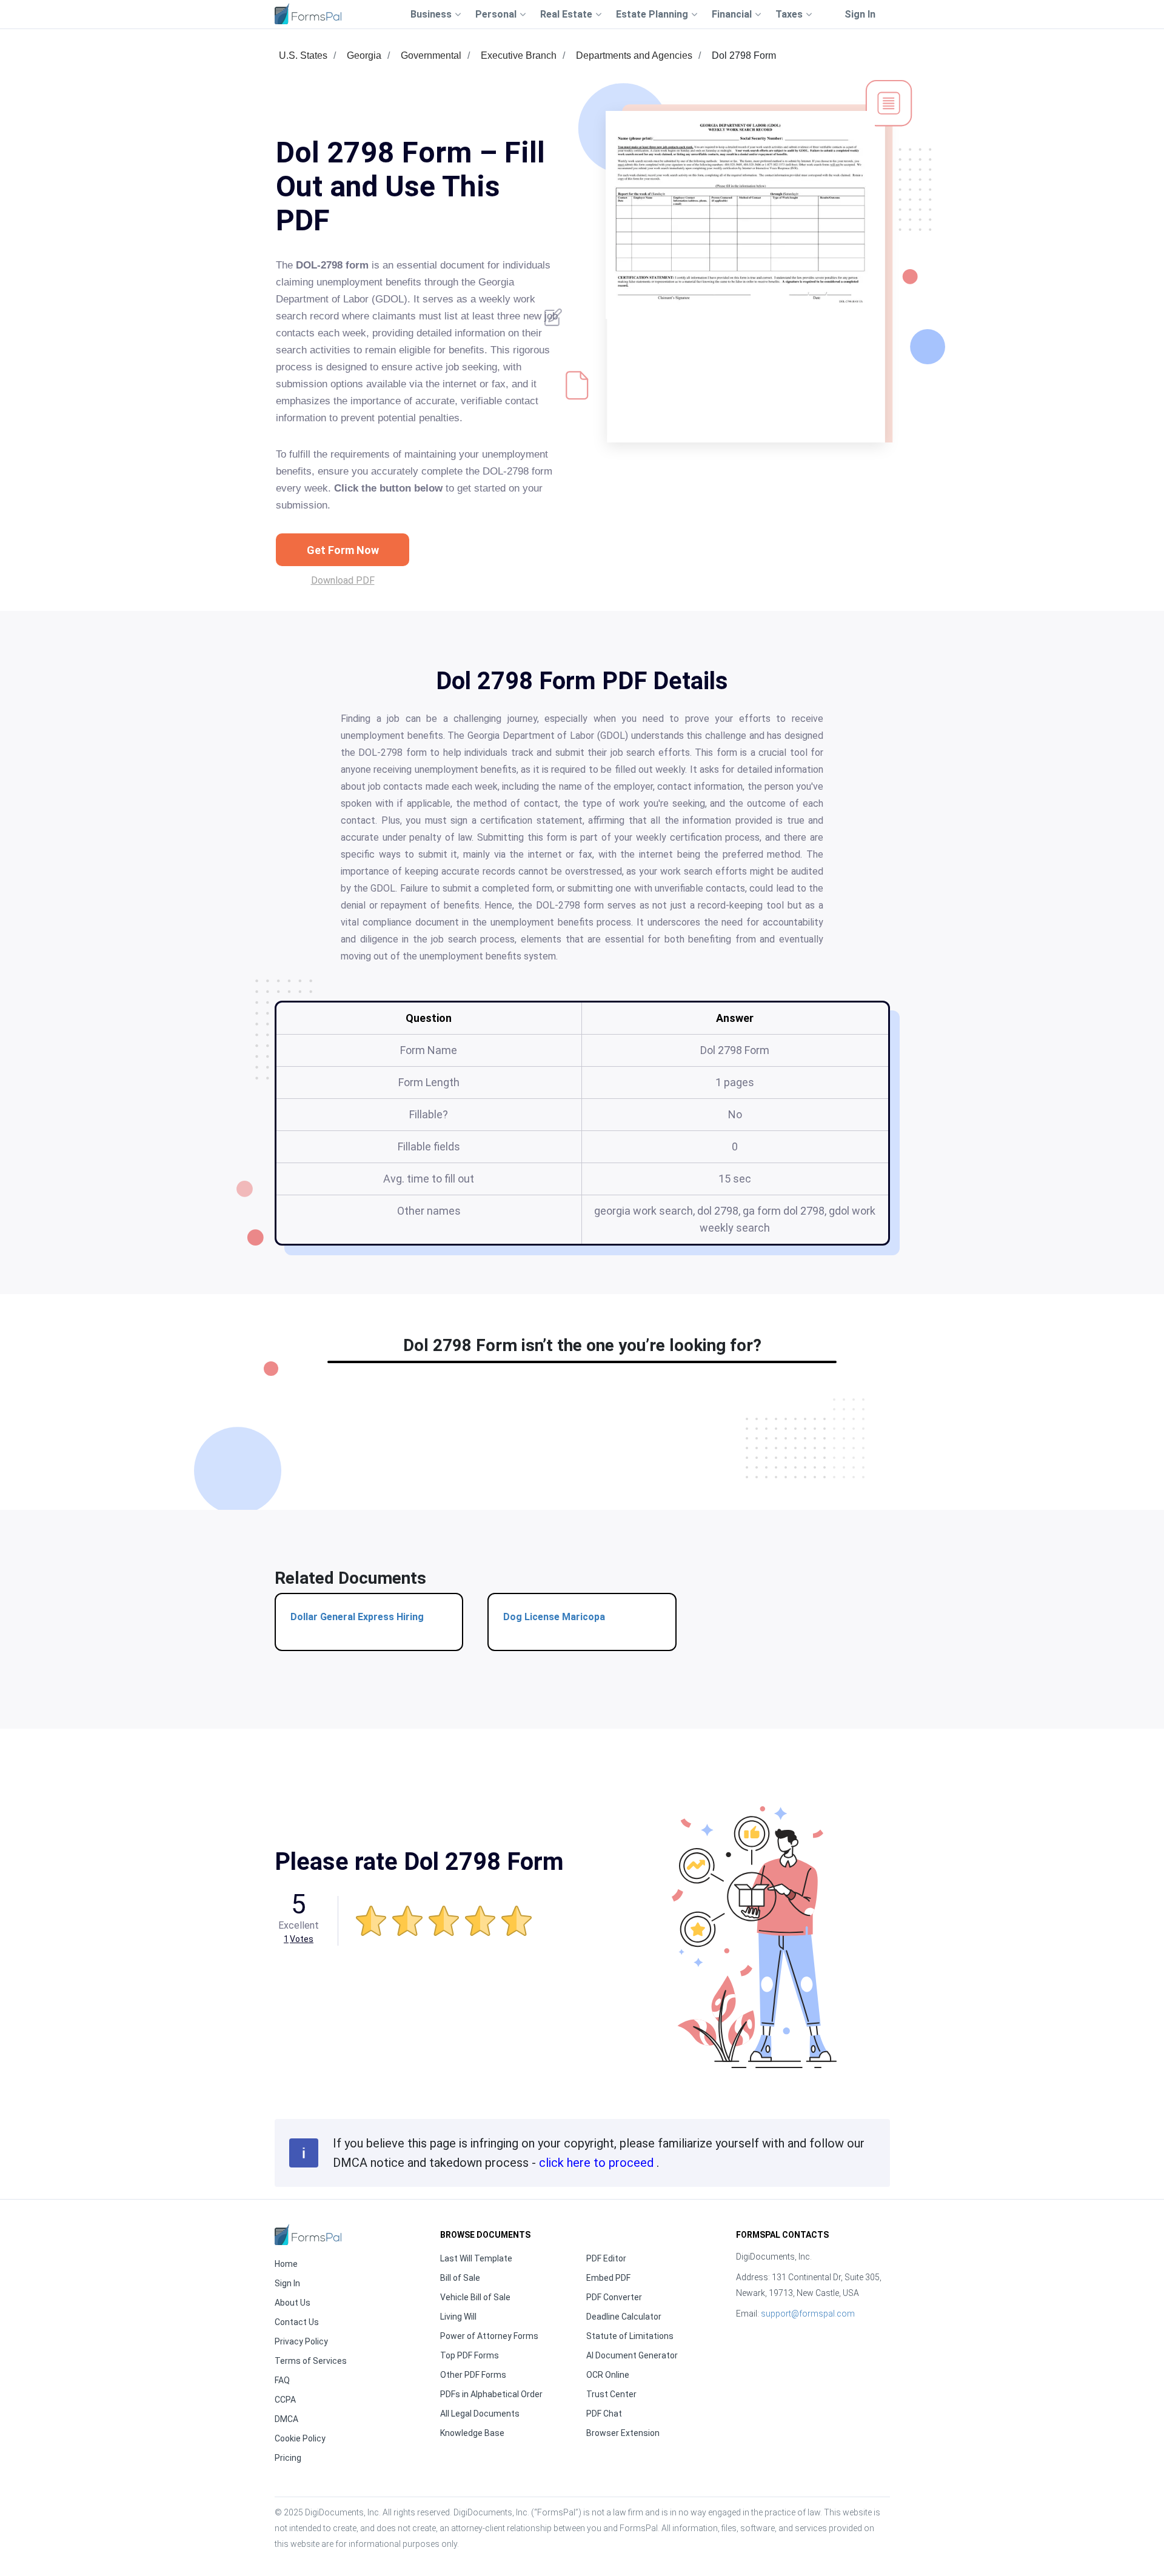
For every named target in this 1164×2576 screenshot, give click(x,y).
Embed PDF (608, 2278)
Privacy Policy (301, 2341)
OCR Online (608, 2375)
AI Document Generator (632, 2355)
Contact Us (297, 2322)
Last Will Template (476, 2258)
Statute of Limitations (630, 2336)
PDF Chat (604, 2414)
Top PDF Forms (470, 2355)
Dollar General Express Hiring (357, 1617)
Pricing (288, 2458)
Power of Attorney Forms (489, 2336)
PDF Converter (614, 2297)
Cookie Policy (300, 2438)
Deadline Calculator (624, 2317)
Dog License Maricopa (554, 1617)
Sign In (860, 14)
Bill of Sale (460, 2278)
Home (286, 2264)
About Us (293, 2303)
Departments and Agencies (634, 55)
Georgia (364, 55)
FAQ (282, 2380)
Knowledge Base (472, 2433)
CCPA (285, 2400)
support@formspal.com (808, 2314)
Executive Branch (519, 55)
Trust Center (611, 2394)
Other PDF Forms (473, 2375)
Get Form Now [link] (343, 550)
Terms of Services (311, 2361)
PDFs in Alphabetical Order (491, 2394)
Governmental (431, 55)
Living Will (458, 2317)
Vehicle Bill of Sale (475, 2297)
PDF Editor (606, 2258)
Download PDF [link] (343, 580)
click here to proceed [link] (598, 2163)
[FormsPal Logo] (308, 14)
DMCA (286, 2419)
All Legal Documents (480, 2414)
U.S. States (303, 55)
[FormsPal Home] (308, 2234)
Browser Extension (623, 2433)
